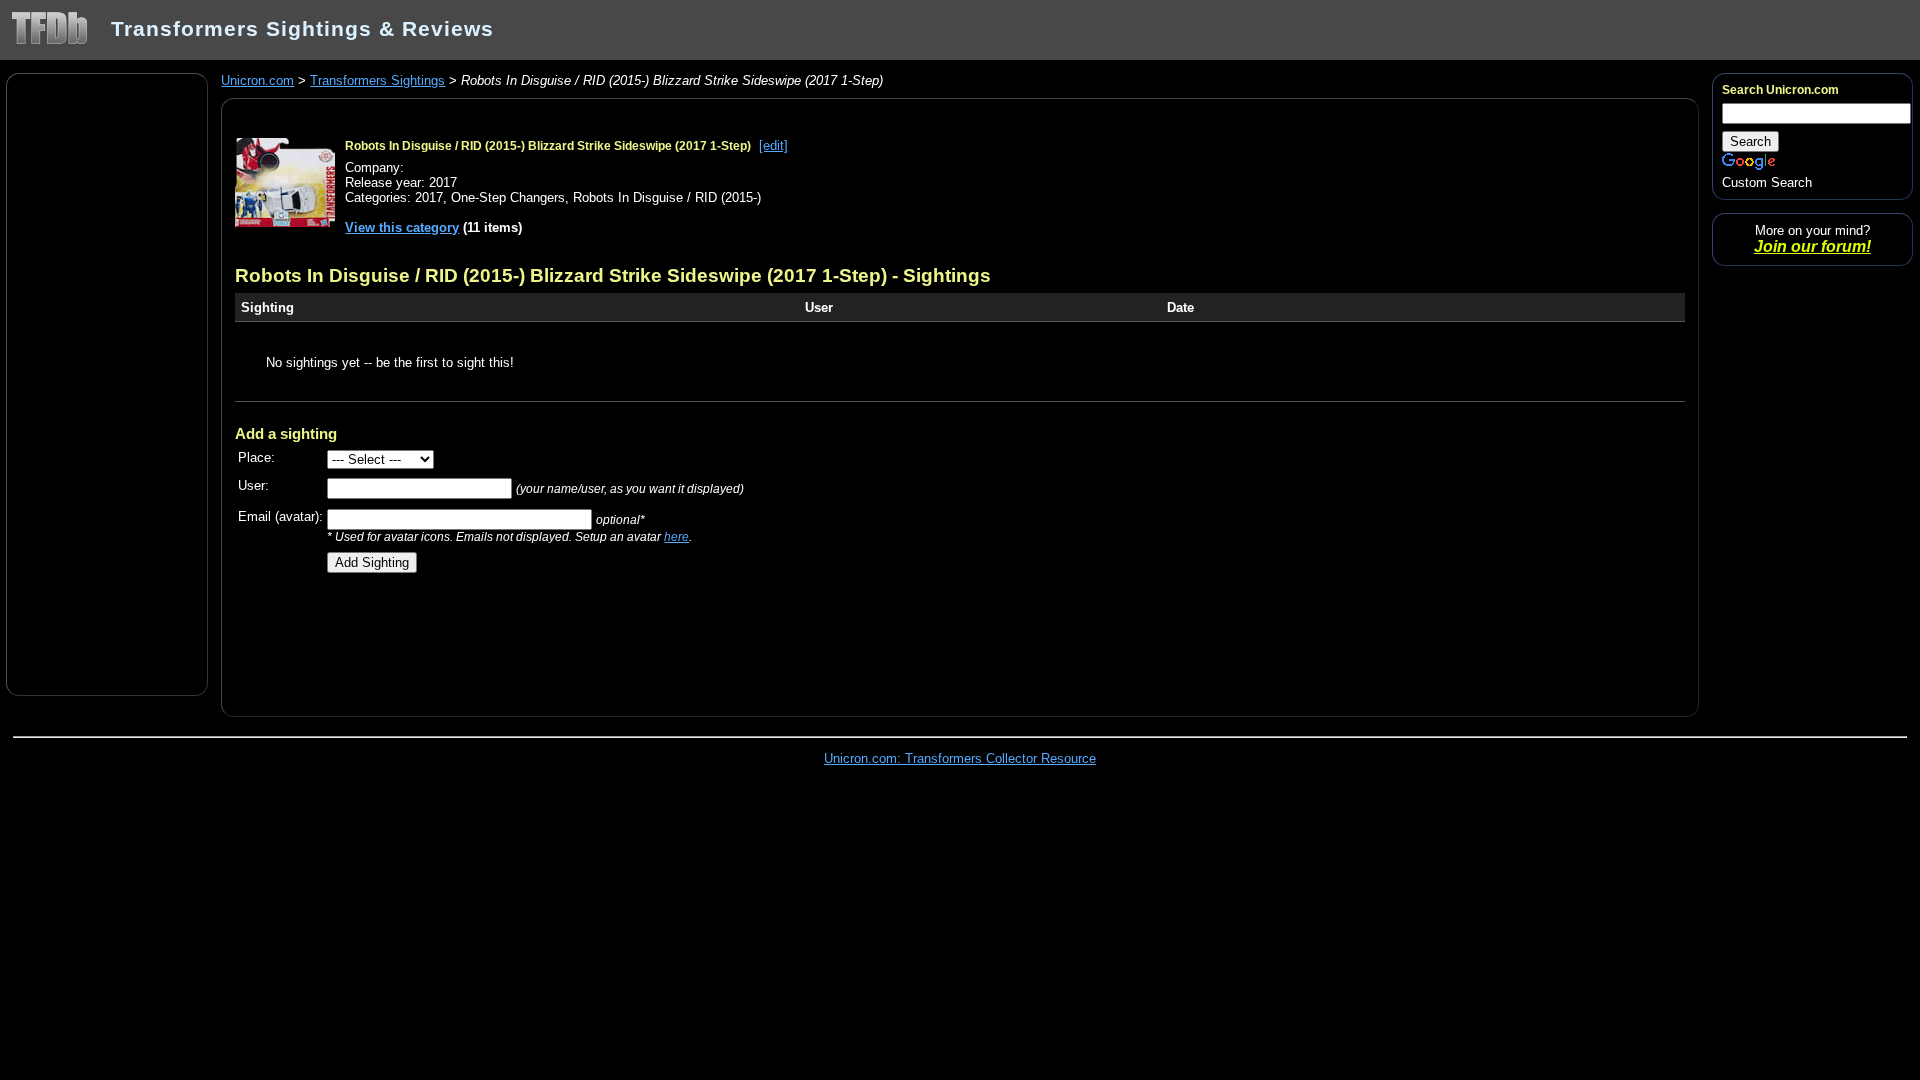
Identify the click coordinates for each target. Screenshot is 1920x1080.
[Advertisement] (107, 383)
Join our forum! (1812, 246)
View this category (402, 227)
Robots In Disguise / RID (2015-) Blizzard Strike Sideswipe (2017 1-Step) (548, 146)
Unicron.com (257, 80)
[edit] (773, 145)
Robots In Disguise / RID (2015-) (667, 197)
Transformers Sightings (377, 80)
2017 (429, 197)
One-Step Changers (508, 197)
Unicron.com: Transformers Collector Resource (960, 758)
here (676, 536)
